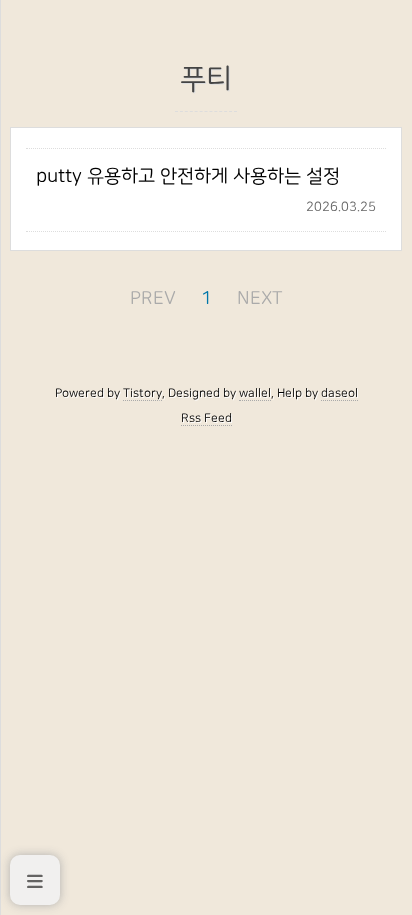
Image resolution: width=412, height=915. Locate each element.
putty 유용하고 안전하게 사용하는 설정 (188, 176)
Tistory (142, 393)
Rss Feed (206, 418)
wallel (255, 393)
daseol (339, 393)
